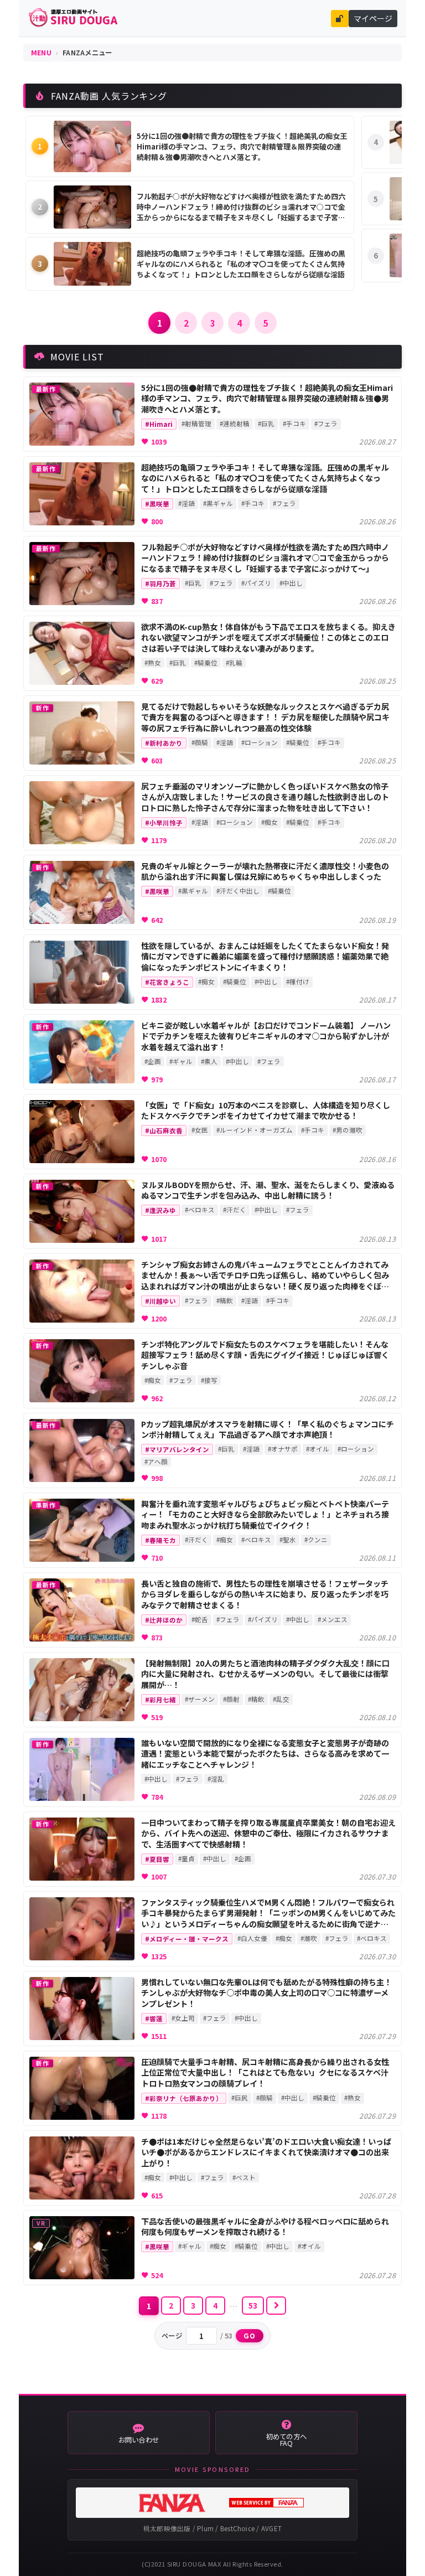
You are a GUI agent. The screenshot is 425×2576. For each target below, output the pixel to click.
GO (250, 2336)
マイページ (373, 18)
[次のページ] (276, 2306)
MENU (41, 53)
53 (253, 2305)
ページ (172, 2336)
